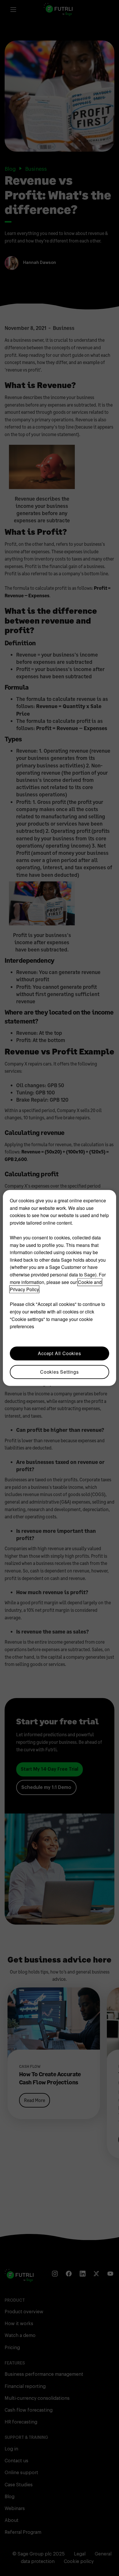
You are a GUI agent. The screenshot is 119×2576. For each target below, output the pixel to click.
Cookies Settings (59, 1372)
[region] (59, 1288)
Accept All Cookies (59, 1353)
